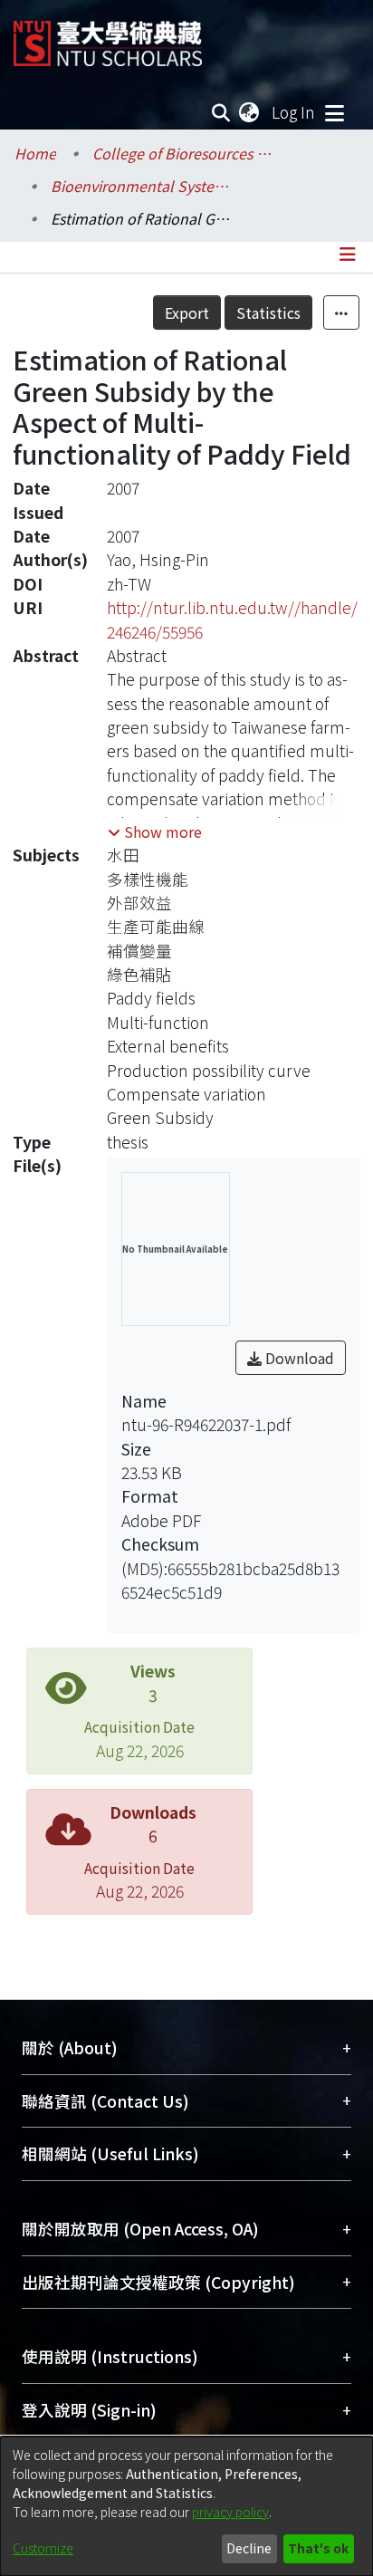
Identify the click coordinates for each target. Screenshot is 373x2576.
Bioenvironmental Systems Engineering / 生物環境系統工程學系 (141, 186)
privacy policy (230, 2512)
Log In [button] (294, 112)
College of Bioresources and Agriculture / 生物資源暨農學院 (183, 153)
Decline (249, 2548)
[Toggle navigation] (334, 112)
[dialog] (186, 2506)
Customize (43, 2548)
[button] (155, 831)
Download (298, 1358)
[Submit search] (221, 112)
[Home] (108, 37)
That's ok (318, 2548)
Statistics (268, 312)
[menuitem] (250, 112)
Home (35, 153)
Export (187, 312)
